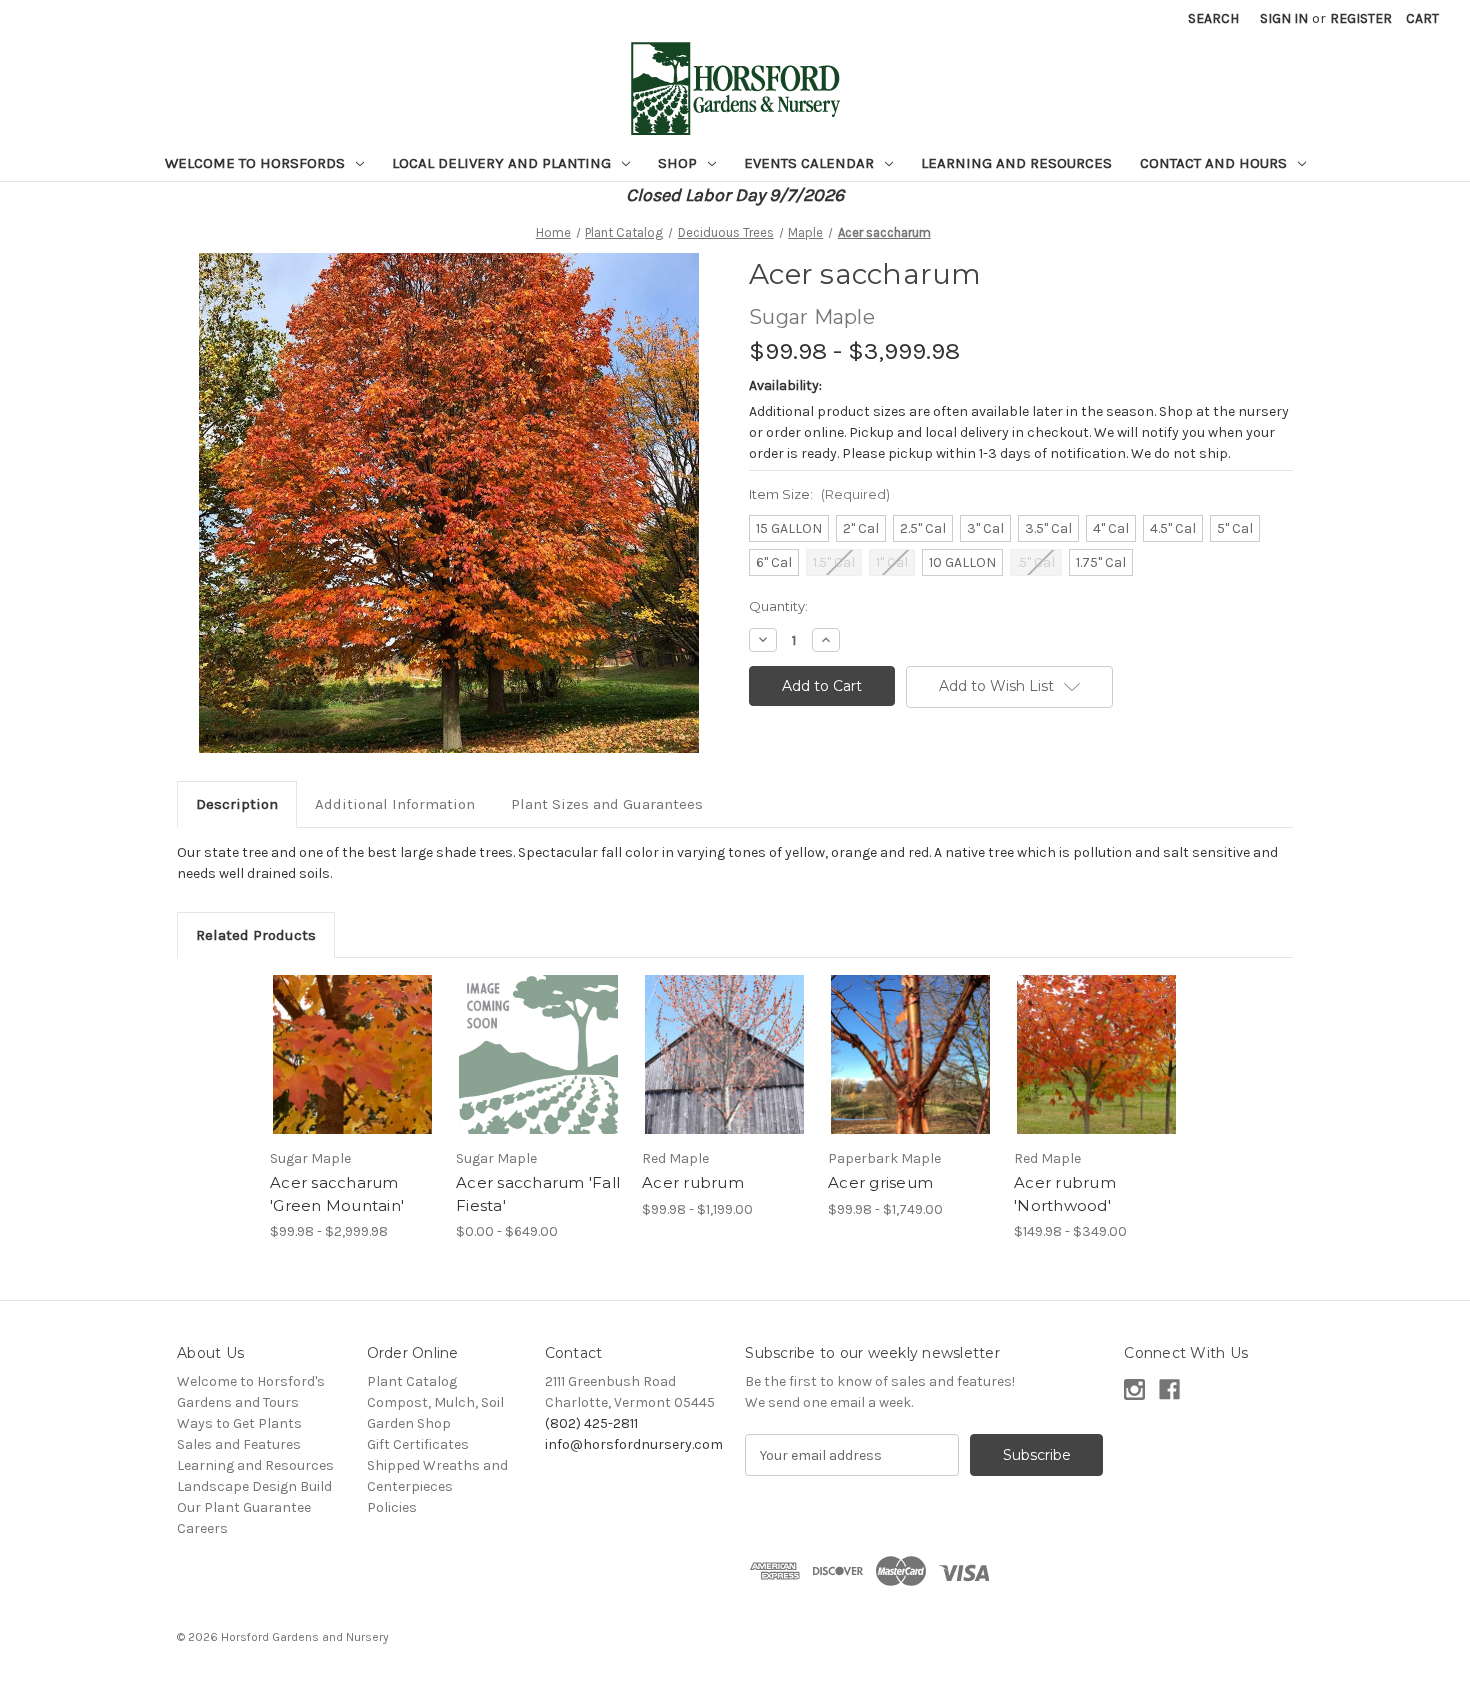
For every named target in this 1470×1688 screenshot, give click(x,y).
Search (1213, 18)
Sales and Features (239, 1444)
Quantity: (778, 606)
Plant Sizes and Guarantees (607, 804)
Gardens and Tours (238, 1402)
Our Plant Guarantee (244, 1507)
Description (237, 804)
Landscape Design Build (254, 1486)
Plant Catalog (412, 1381)
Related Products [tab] (256, 935)
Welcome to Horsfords (257, 163)
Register (1361, 18)
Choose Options (353, 1072)
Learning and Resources (1016, 163)
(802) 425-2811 (591, 1423)
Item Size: (819, 494)
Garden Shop (409, 1423)
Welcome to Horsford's (251, 1381)
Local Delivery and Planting (503, 163)
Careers (202, 1528)
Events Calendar (811, 163)
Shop (679, 163)
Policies (392, 1507)
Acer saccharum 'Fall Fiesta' (538, 1194)
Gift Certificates (418, 1444)
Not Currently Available (1096, 1072)
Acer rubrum (693, 1182)
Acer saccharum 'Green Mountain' (337, 1194)
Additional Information (395, 804)
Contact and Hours (1215, 163)
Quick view (336, 1037)
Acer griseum (880, 1182)
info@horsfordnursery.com (634, 1444)
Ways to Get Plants (239, 1423)
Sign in (1284, 18)
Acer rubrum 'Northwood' (1065, 1194)
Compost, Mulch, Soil (435, 1402)
